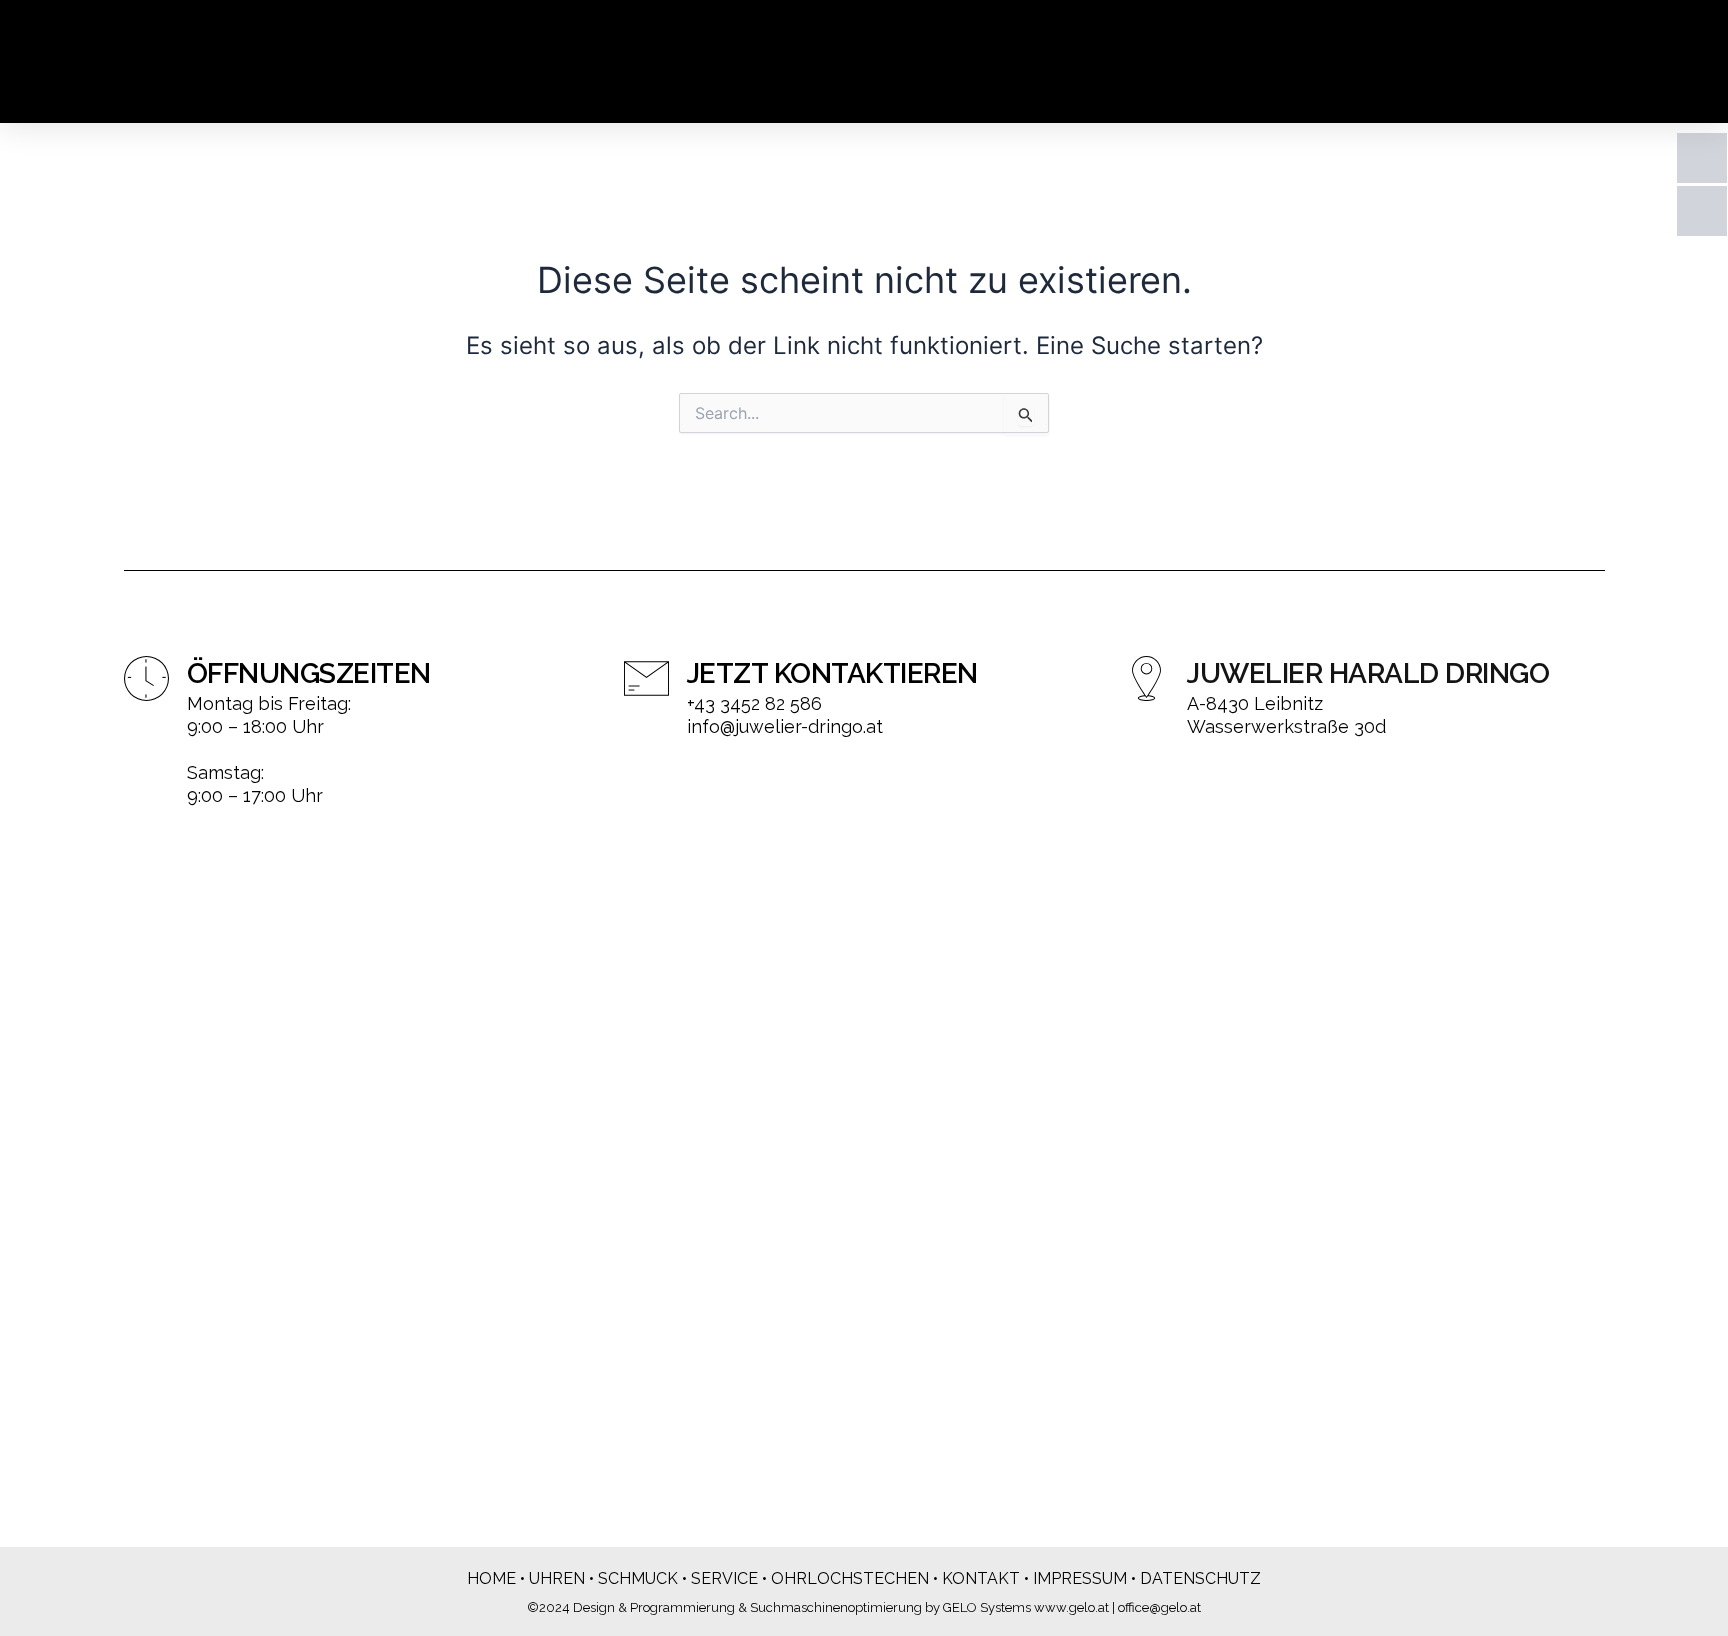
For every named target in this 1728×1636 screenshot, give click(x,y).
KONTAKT (981, 1578)
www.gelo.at (1071, 1607)
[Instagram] (1702, 211)
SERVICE (724, 1578)
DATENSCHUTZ (1200, 1578)
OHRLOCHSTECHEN (850, 1578)
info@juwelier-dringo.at (785, 726)
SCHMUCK (638, 1578)
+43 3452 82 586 (754, 703)
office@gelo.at (1159, 1607)
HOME (491, 1578)
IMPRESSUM (1080, 1578)
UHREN (557, 1578)
